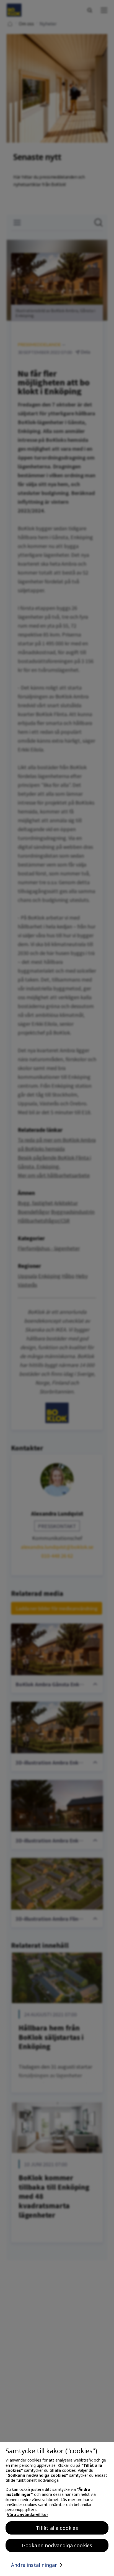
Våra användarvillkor (28, 2514)
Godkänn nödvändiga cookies (57, 2545)
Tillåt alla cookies (57, 2528)
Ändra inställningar (34, 2565)
